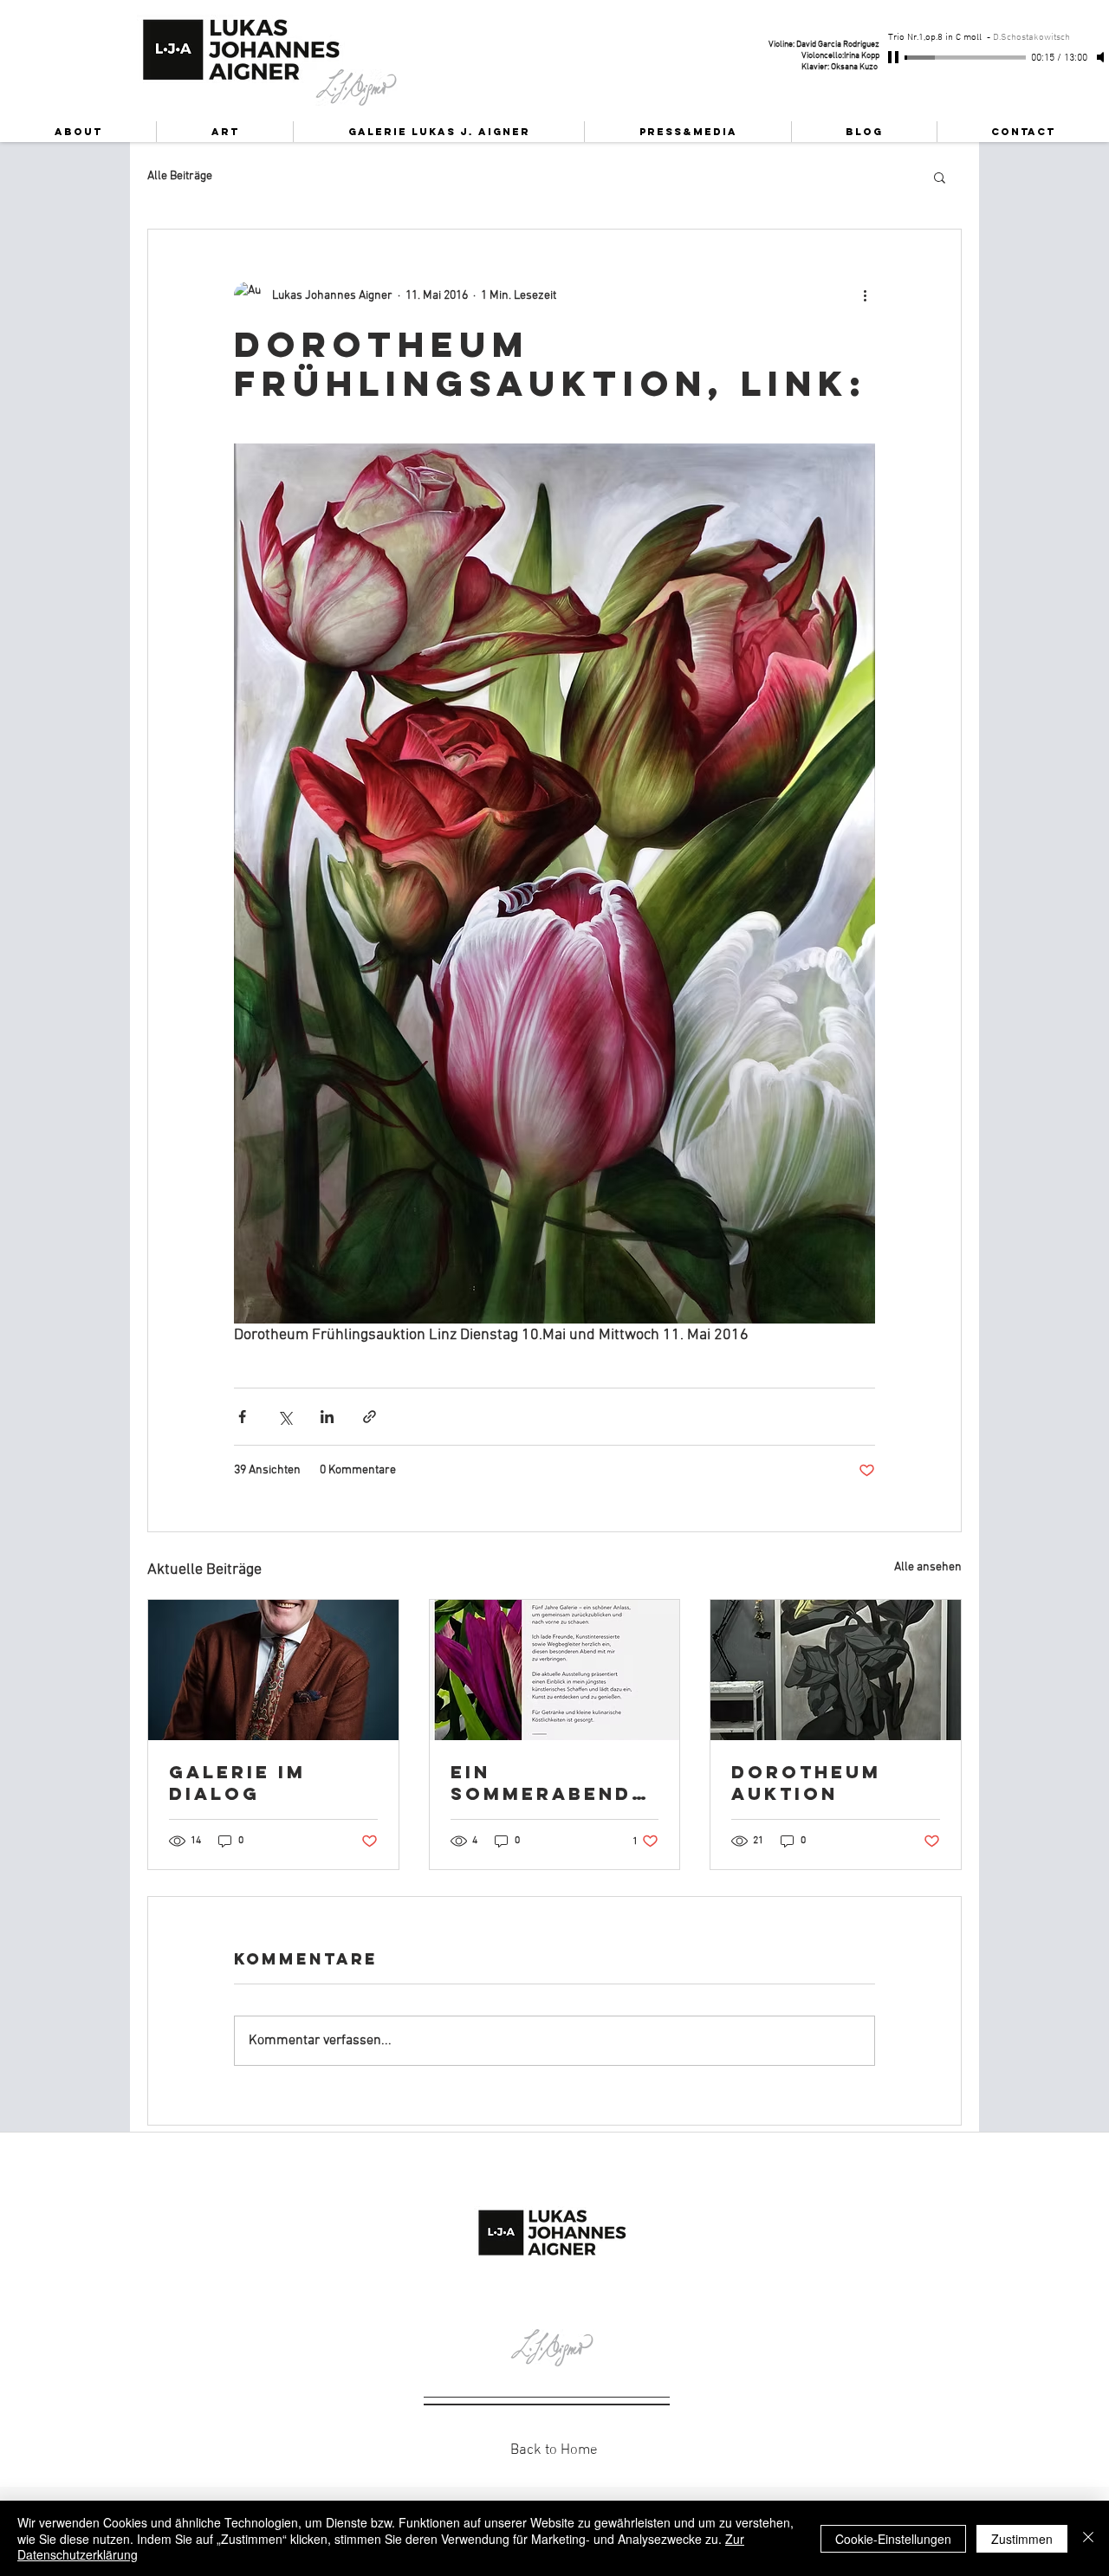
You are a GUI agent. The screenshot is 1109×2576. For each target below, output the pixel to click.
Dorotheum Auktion (806, 1783)
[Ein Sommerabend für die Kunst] (555, 1670)
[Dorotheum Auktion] (836, 1670)
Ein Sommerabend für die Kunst (541, 1783)
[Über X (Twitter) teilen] (285, 1417)
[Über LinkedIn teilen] (327, 1417)
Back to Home (554, 2450)
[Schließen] (1088, 2538)
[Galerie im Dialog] (273, 1670)
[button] (940, 177)
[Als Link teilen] (370, 1417)
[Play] (895, 57)
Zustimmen (1022, 2539)
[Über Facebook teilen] (242, 1417)
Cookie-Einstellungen (893, 2539)
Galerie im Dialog (237, 1783)
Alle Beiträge (180, 176)
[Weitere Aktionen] (865, 295)
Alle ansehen (928, 1567)
